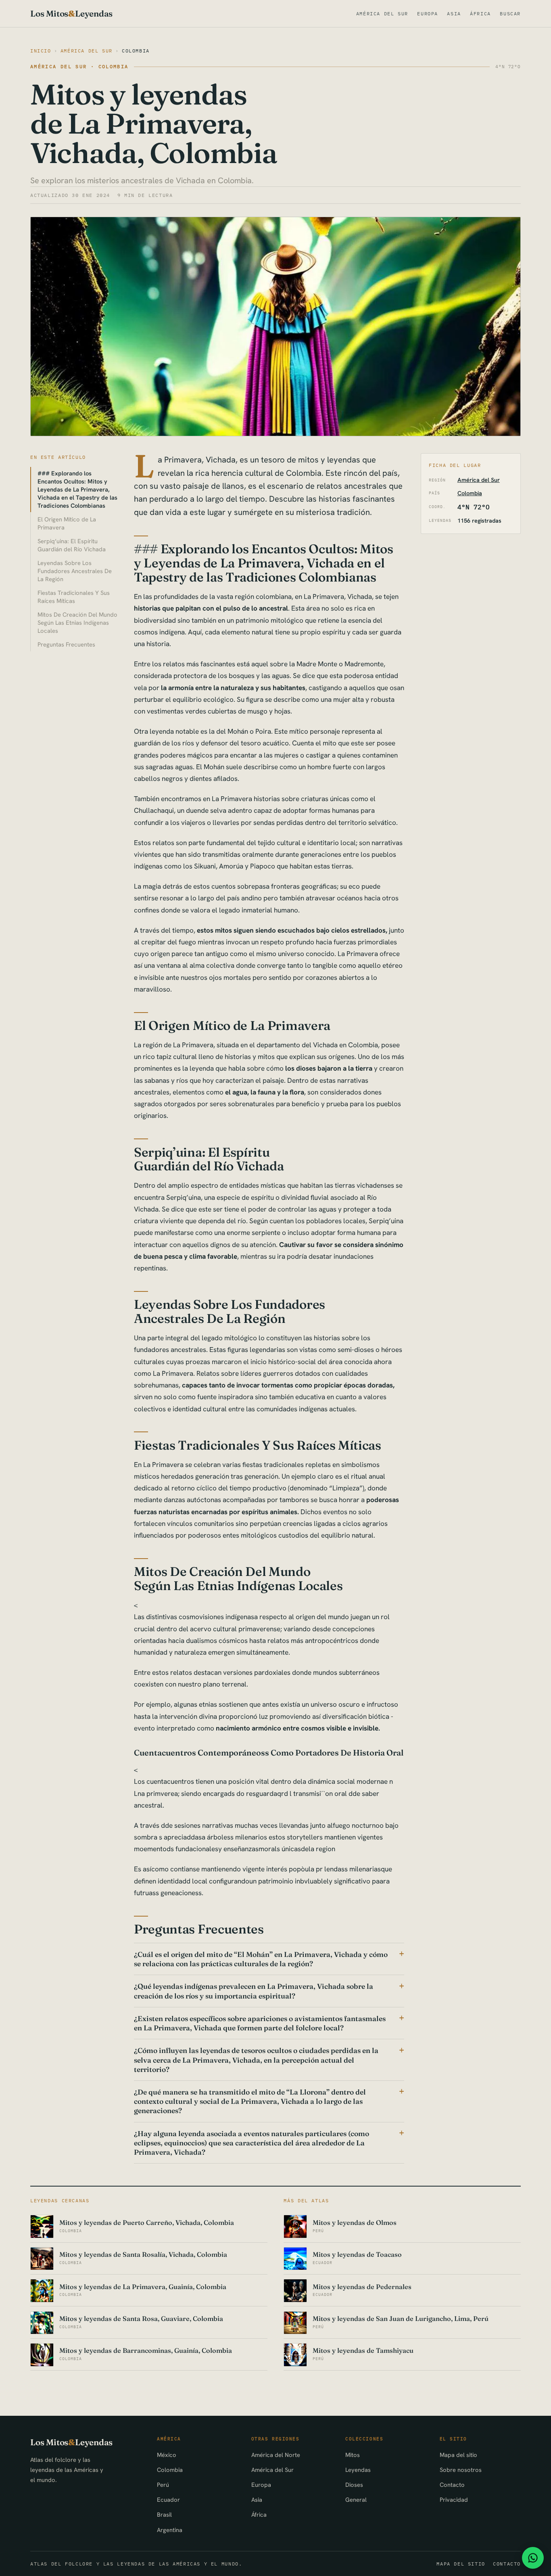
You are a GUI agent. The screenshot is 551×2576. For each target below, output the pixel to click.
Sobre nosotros (461, 2470)
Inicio (41, 51)
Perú (163, 2485)
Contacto (452, 2485)
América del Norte (276, 2455)
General (356, 2500)
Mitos (353, 2455)
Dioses (354, 2485)
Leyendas (358, 2470)
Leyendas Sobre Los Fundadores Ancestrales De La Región (75, 571)
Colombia (136, 51)
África (480, 14)
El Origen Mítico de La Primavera (67, 523)
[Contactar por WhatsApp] (533, 2558)
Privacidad (454, 2500)
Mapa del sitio (458, 2455)
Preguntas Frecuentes (66, 644)
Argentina (170, 2530)
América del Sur (382, 14)
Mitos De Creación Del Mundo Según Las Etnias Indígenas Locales (77, 623)
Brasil (164, 2514)
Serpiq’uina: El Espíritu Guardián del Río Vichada (72, 545)
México (167, 2455)
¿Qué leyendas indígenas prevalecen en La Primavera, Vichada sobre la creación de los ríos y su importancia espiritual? (254, 1991)
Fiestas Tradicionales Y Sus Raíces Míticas (74, 597)
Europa (428, 14)
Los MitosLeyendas (71, 14)
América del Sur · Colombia (79, 66)
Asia (454, 14)
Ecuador (168, 2500)
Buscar (510, 14)
